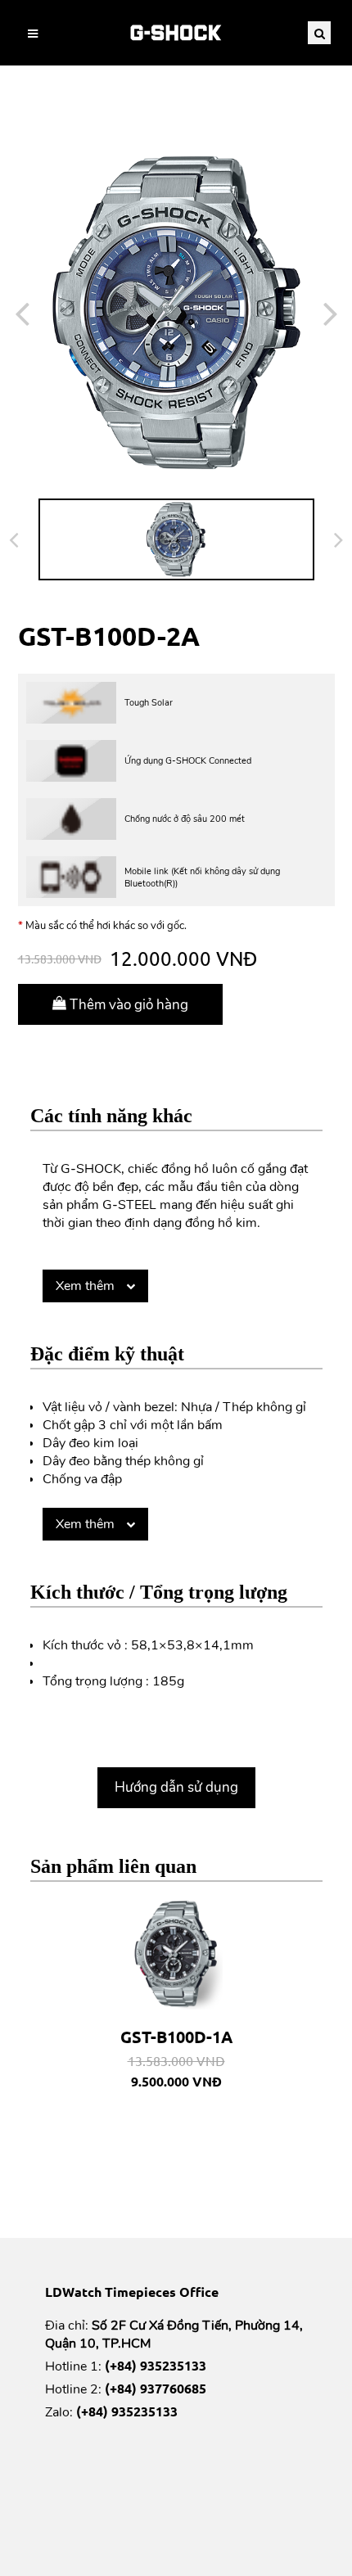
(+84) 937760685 (156, 2388)
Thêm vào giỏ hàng (127, 1005)
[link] (176, 33)
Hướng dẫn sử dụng (176, 1787)
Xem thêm (87, 1286)
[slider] (176, 313)
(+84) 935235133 (156, 2365)
